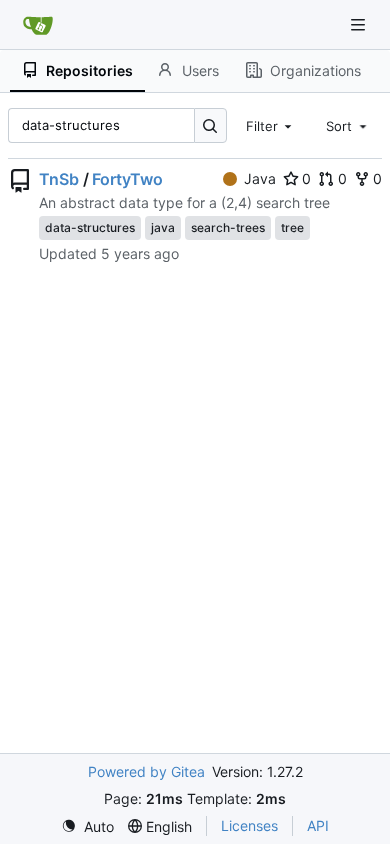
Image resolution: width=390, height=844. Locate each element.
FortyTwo (127, 179)
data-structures (90, 227)
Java (260, 178)
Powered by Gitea (146, 771)
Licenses (249, 825)
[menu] (87, 826)
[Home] (38, 25)
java (163, 227)
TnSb (59, 179)
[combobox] (271, 125)
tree (292, 227)
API (318, 825)
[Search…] (210, 125)
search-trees (228, 227)
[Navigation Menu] (360, 24)
